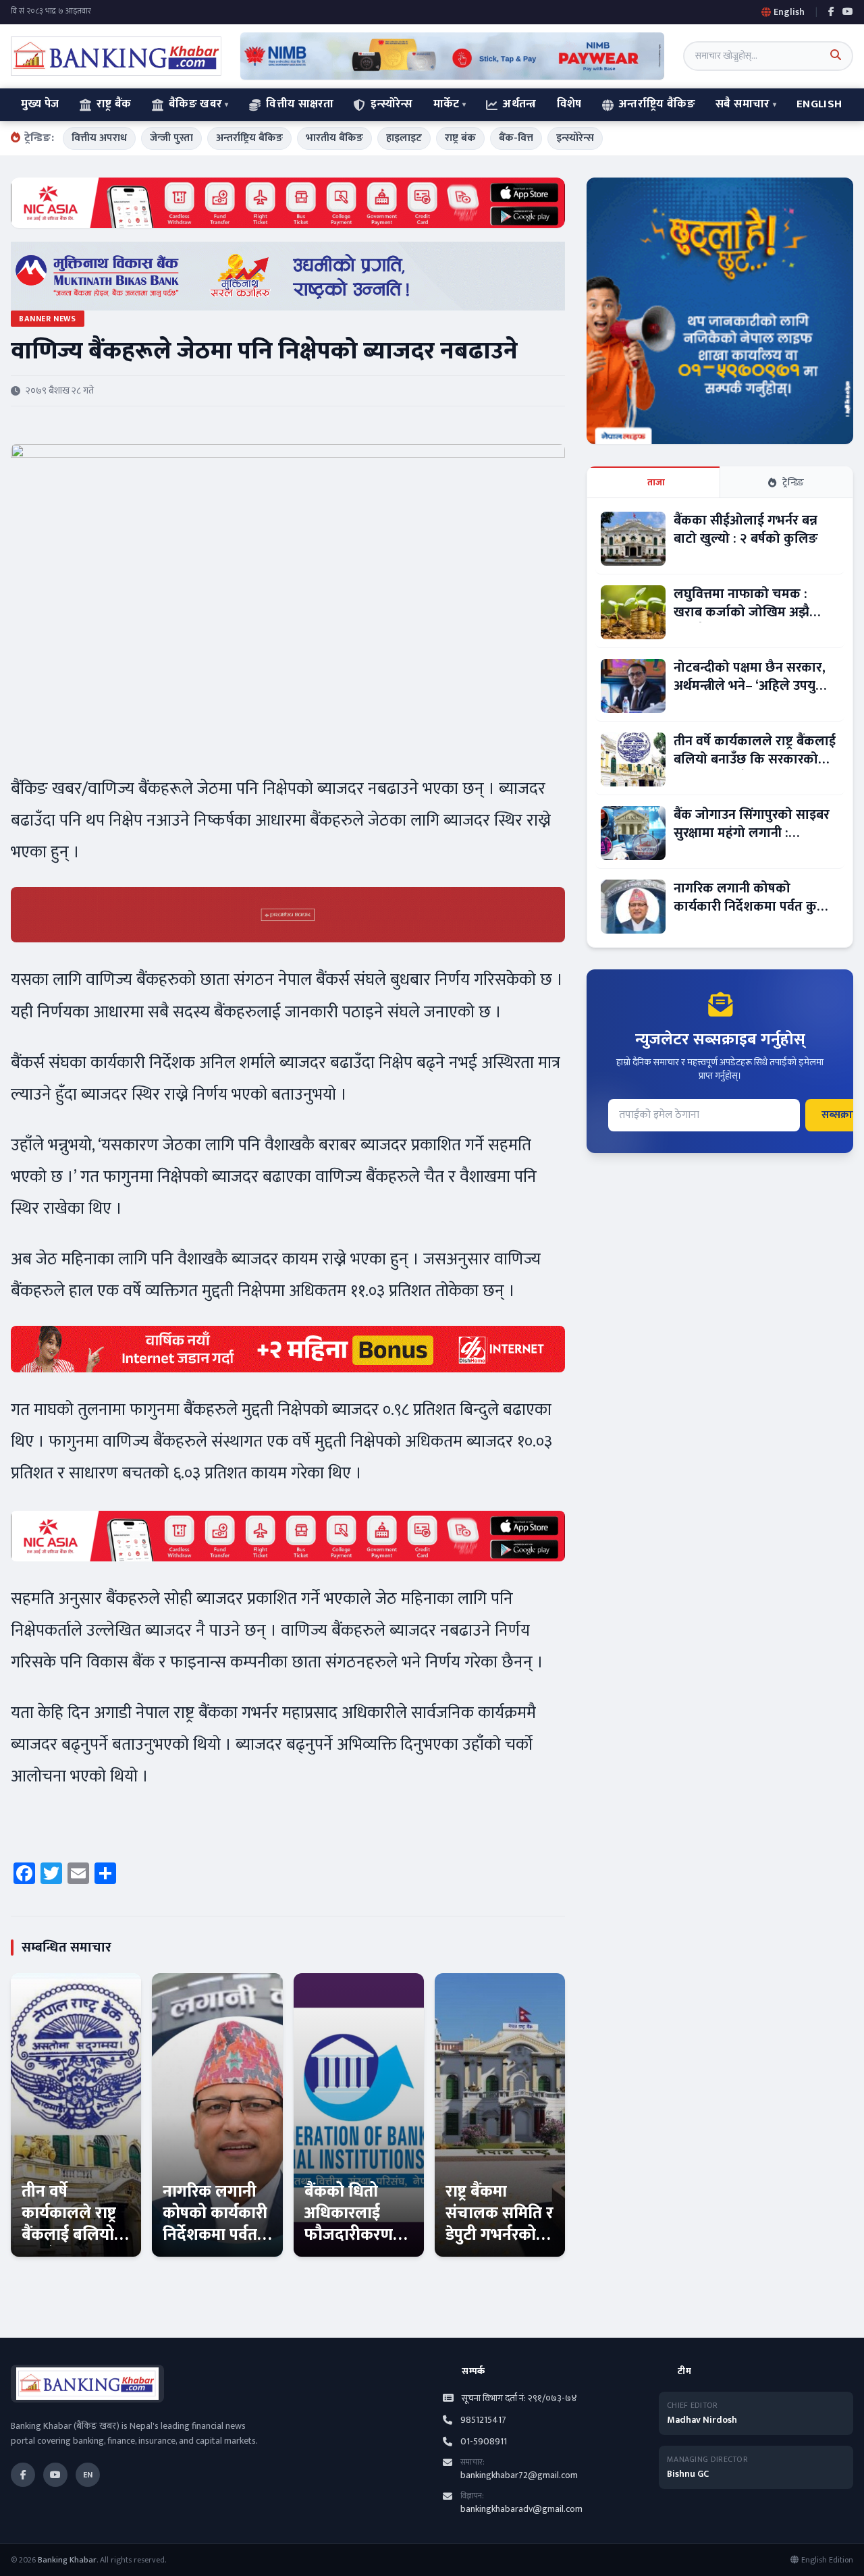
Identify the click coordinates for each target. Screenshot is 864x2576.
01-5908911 (484, 2442)
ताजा (656, 482)
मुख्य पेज (40, 104)
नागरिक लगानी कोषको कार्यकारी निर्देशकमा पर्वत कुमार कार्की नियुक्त (215, 2235)
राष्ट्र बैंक (114, 104)
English (819, 104)
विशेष (569, 104)
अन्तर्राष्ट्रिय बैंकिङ (657, 104)
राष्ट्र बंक (460, 138)
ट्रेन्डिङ (793, 482)
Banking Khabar (67, 2560)
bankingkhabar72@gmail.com (519, 2475)
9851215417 (483, 2420)
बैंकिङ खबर (195, 104)
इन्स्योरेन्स (391, 104)
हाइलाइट (404, 138)
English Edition (827, 2560)
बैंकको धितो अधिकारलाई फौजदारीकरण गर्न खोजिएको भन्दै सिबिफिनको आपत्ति (357, 2246)
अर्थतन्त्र (519, 104)
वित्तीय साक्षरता (300, 104)
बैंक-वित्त (516, 138)
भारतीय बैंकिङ (334, 138)
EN (88, 2475)
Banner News (48, 319)
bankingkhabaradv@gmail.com (521, 2509)
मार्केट (447, 104)
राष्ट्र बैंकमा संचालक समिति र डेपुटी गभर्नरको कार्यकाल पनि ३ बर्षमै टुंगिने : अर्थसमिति (500, 2246)
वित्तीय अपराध (99, 138)
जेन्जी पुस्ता (171, 138)
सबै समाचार (742, 104)
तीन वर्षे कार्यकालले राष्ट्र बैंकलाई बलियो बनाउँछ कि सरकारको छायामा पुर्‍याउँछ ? (76, 2246)
